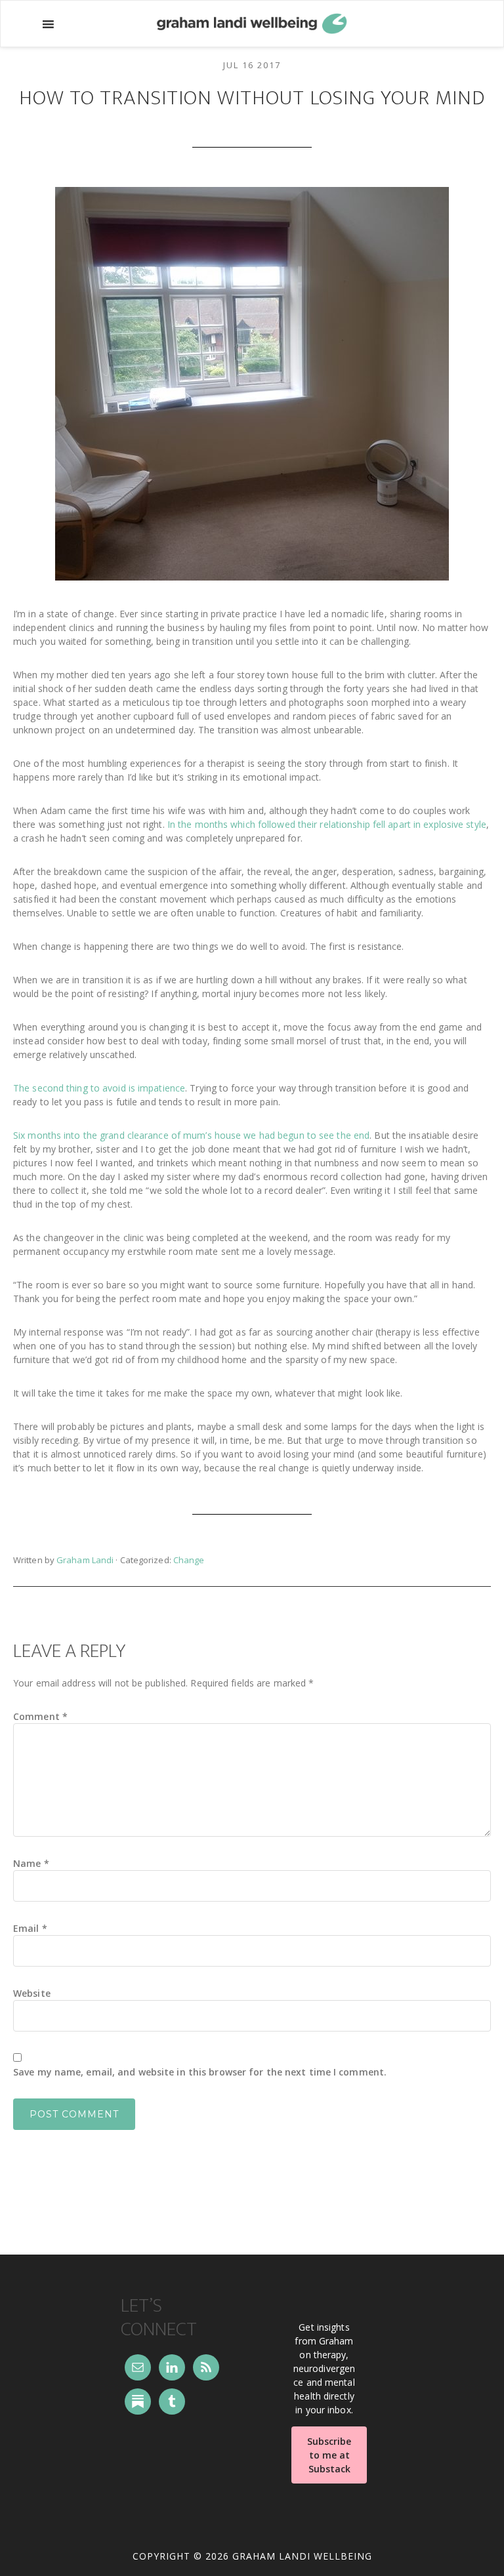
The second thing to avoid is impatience (99, 1088)
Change (189, 1560)
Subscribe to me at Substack (329, 2455)
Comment (40, 1716)
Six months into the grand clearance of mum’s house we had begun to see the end (191, 1135)
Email (30, 1928)
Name (31, 1863)
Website (32, 1993)
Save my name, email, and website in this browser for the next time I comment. (200, 2072)
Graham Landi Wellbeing (252, 24)
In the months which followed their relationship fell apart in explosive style (327, 824)
